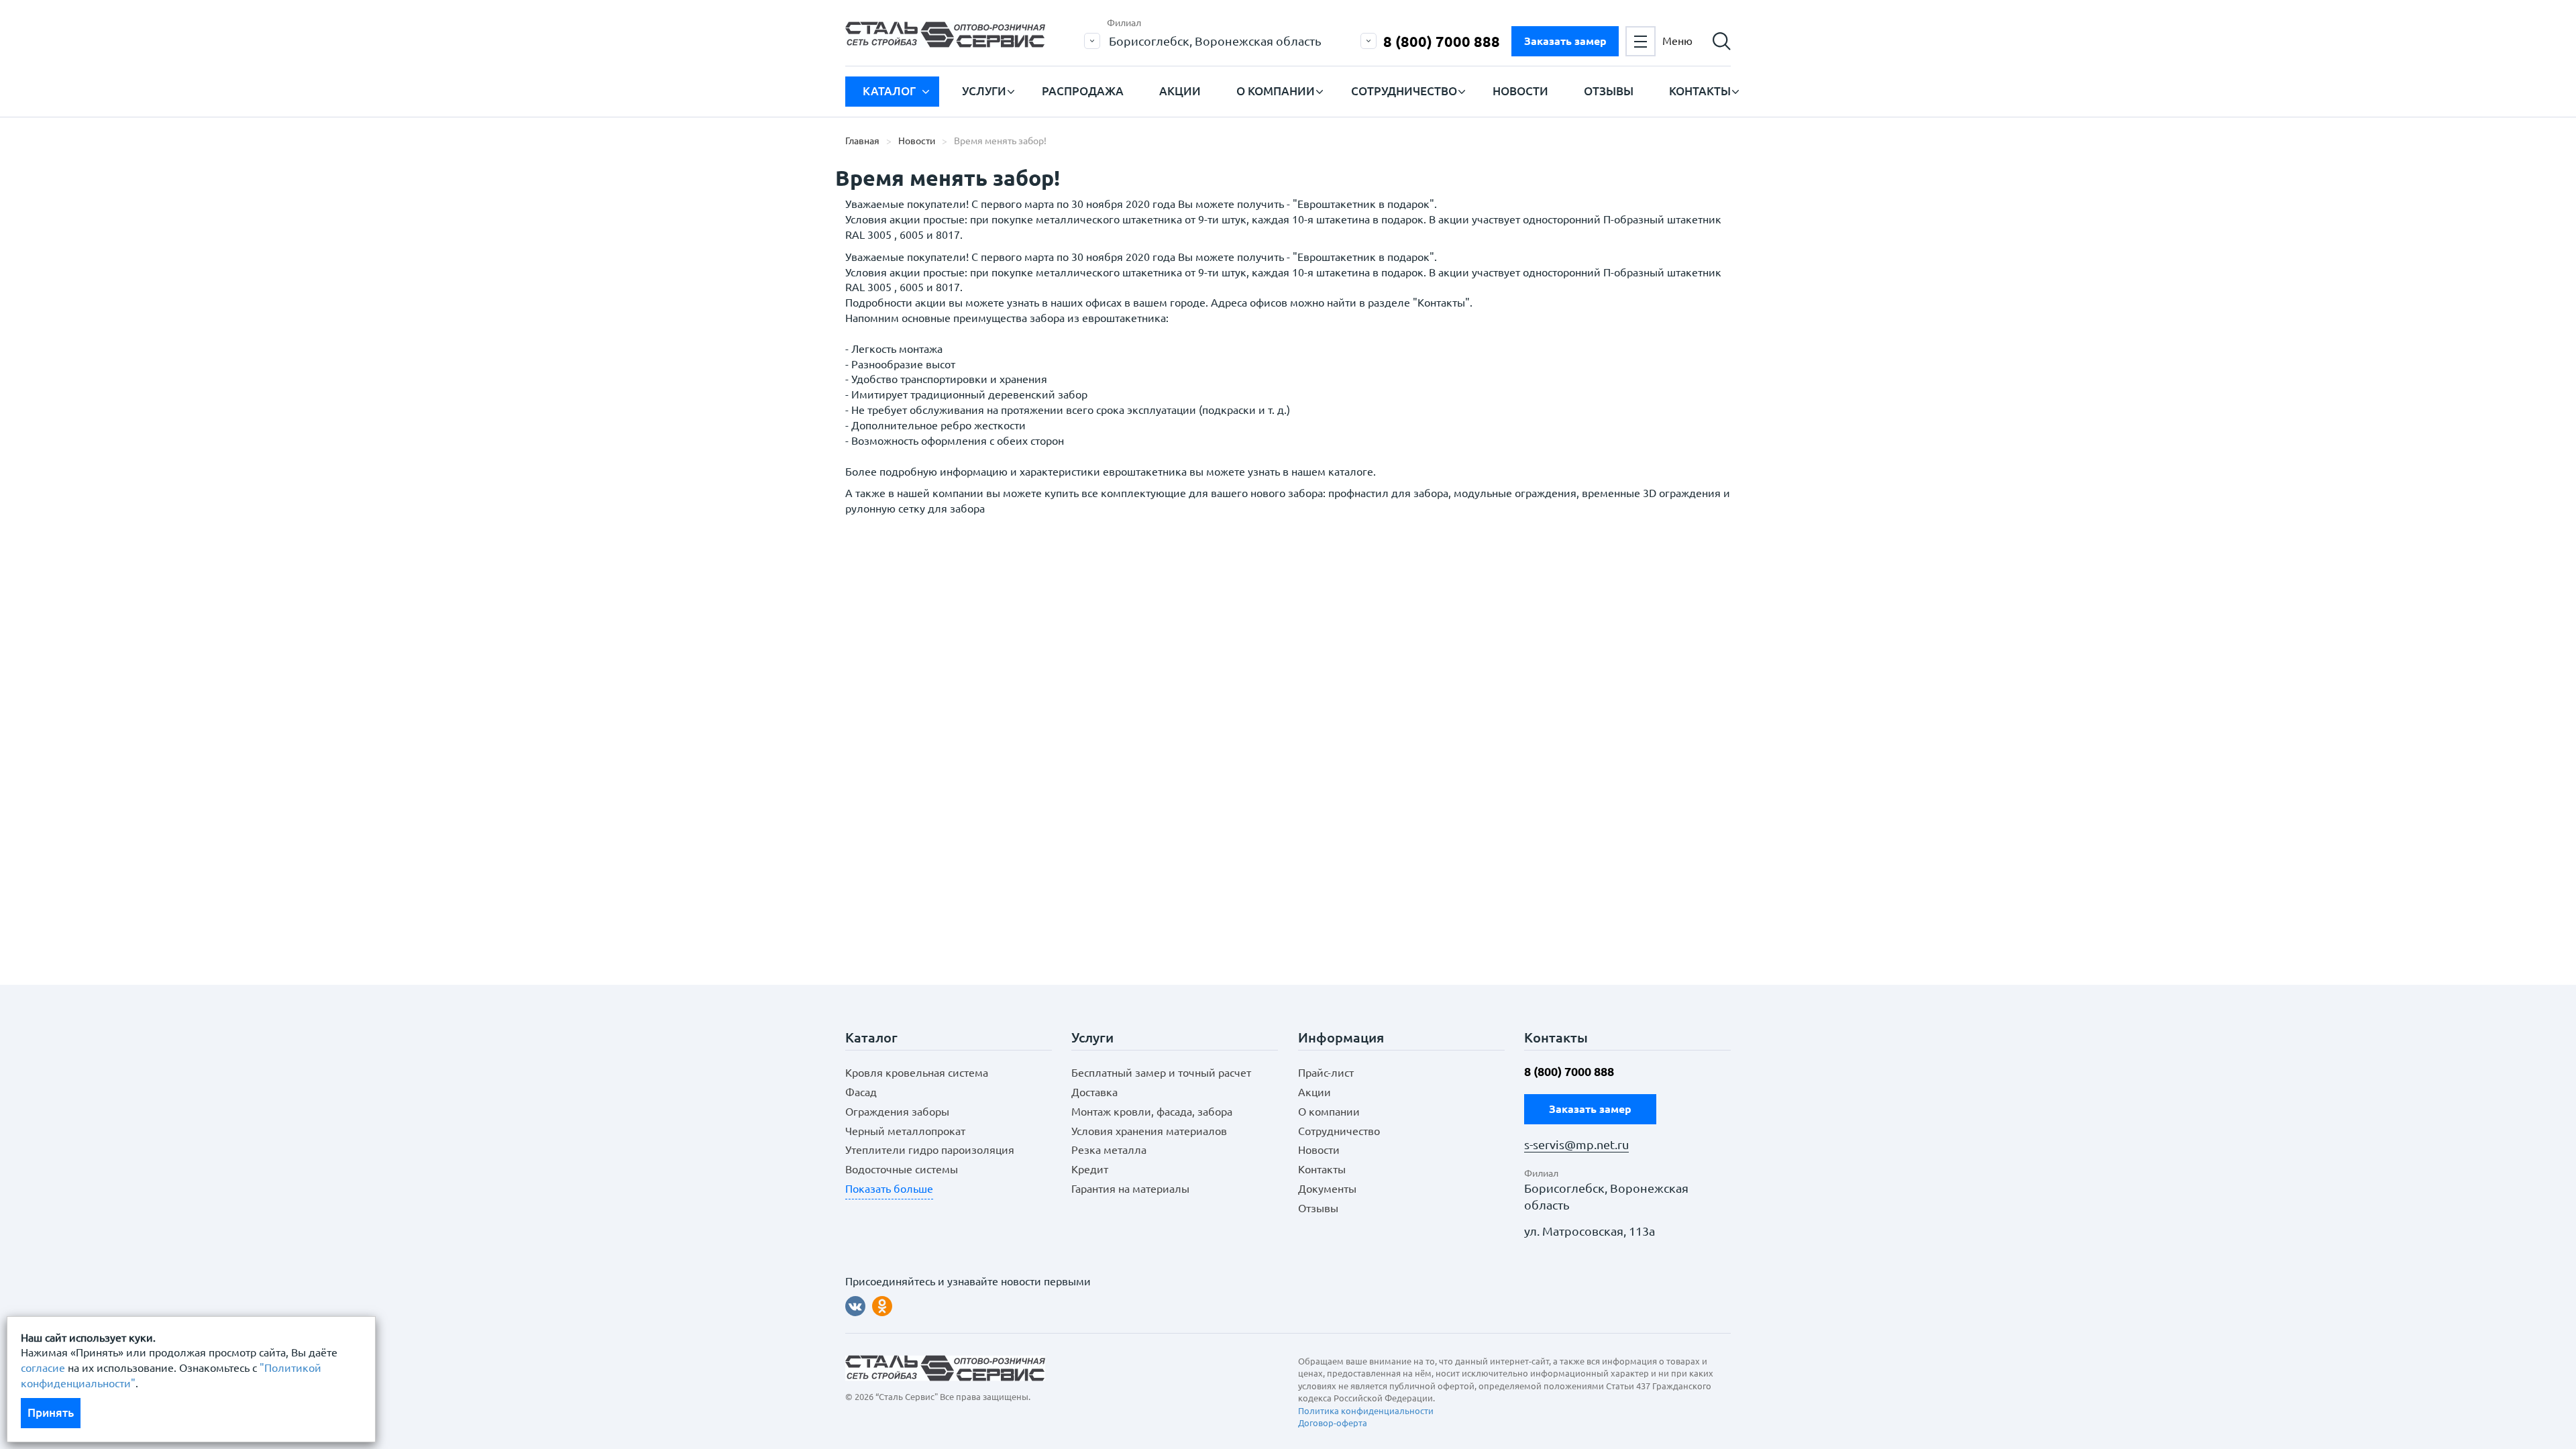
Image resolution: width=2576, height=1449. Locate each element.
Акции (1180, 91)
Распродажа (1083, 91)
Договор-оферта (1333, 1423)
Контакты (1700, 91)
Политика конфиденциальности (1366, 1411)
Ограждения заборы (897, 1112)
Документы (1327, 1189)
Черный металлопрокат (905, 1131)
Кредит (1090, 1169)
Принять (51, 1412)
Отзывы (1609, 91)
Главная (862, 141)
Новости (1520, 91)
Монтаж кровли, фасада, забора (1152, 1112)
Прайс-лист (1326, 1073)
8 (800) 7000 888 (1442, 41)
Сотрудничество (1404, 91)
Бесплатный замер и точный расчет (1161, 1073)
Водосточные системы (902, 1169)
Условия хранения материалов (1149, 1131)
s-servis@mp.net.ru (1576, 1145)
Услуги (984, 91)
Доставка (1094, 1092)
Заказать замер (1565, 41)
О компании (1276, 91)
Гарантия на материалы (1130, 1189)
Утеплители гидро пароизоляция (930, 1150)
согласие (43, 1368)
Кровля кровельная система (917, 1073)
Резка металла (1109, 1150)
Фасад (861, 1092)
